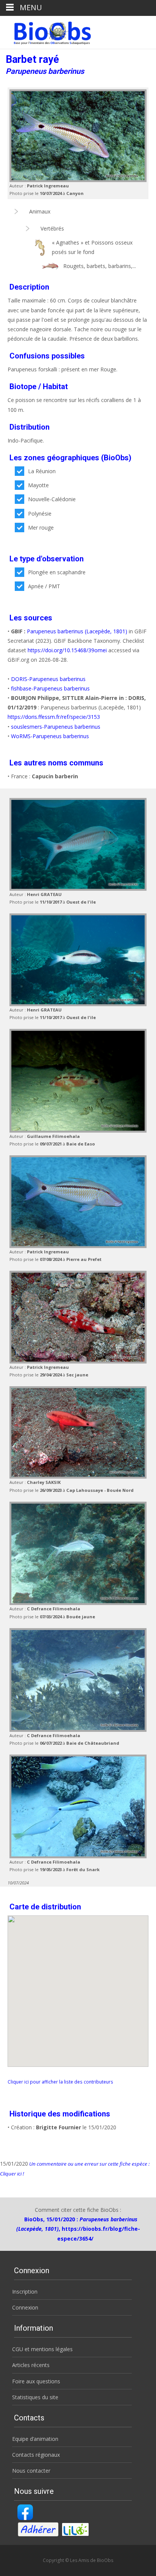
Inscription (25, 2292)
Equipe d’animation (35, 2439)
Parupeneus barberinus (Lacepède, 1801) (77, 631)
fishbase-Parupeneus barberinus (50, 688)
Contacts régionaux (36, 2455)
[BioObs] (46, 31)
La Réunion (42, 471)
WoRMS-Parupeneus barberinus (50, 736)
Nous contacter (31, 2471)
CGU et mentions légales (42, 2349)
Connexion (25, 2307)
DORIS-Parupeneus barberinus (48, 679)
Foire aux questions (36, 2381)
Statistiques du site (35, 2397)
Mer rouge (41, 528)
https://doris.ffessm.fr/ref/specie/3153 (54, 717)
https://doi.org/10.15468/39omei (67, 650)
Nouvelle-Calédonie (52, 499)
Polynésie (40, 513)
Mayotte (38, 485)
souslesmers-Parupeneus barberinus (56, 727)
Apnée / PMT (44, 586)
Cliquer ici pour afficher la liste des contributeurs (60, 2082)
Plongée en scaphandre (57, 572)
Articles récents (31, 2365)
